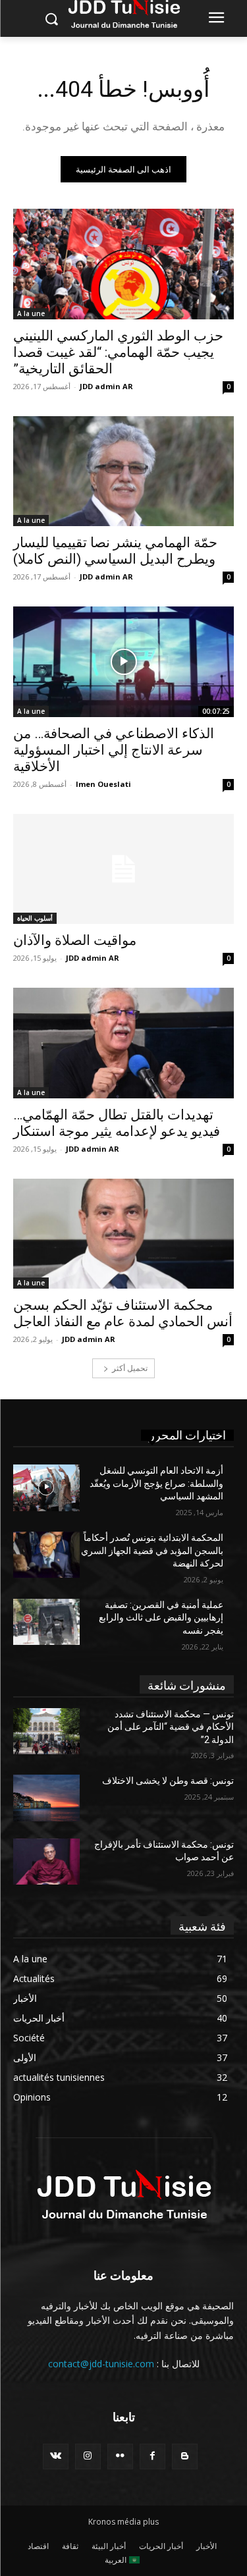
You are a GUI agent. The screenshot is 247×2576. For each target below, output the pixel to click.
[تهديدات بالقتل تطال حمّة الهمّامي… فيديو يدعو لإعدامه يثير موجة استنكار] (123, 1043)
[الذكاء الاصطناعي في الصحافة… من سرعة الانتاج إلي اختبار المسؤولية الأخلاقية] (123, 662)
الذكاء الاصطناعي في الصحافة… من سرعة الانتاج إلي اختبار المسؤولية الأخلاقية (114, 750)
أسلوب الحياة (35, 918)
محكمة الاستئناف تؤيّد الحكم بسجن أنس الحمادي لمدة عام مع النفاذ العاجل (123, 1313)
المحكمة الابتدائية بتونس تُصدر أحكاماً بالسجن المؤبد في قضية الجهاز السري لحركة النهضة (152, 1550)
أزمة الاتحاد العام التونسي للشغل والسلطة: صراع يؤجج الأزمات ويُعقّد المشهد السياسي (156, 1483)
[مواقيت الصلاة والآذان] (123, 869)
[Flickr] (120, 2456)
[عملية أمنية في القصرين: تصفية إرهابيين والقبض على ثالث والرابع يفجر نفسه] (46, 1622)
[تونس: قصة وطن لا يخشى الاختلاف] (46, 1798)
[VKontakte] (56, 2456)
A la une (31, 313)
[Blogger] (185, 2456)
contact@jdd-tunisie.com (101, 2364)
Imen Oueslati (103, 784)
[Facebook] (152, 2456)
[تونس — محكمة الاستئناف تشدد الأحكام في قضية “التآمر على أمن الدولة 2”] (46, 1731)
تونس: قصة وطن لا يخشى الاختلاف (168, 1781)
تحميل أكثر (130, 1368)
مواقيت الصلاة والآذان (75, 940)
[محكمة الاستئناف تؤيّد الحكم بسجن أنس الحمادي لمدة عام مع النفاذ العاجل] (123, 1234)
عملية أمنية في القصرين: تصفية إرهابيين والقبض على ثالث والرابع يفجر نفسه (161, 1618)
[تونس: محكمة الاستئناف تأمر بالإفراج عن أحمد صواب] (46, 1862)
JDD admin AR (106, 386)
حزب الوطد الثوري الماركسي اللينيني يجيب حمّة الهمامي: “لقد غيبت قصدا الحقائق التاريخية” (118, 352)
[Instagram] (88, 2456)
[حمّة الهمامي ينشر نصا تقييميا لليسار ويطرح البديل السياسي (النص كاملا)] (123, 471)
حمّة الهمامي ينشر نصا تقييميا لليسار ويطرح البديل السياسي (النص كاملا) (115, 551)
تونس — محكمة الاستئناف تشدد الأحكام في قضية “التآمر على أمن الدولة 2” (171, 1727)
